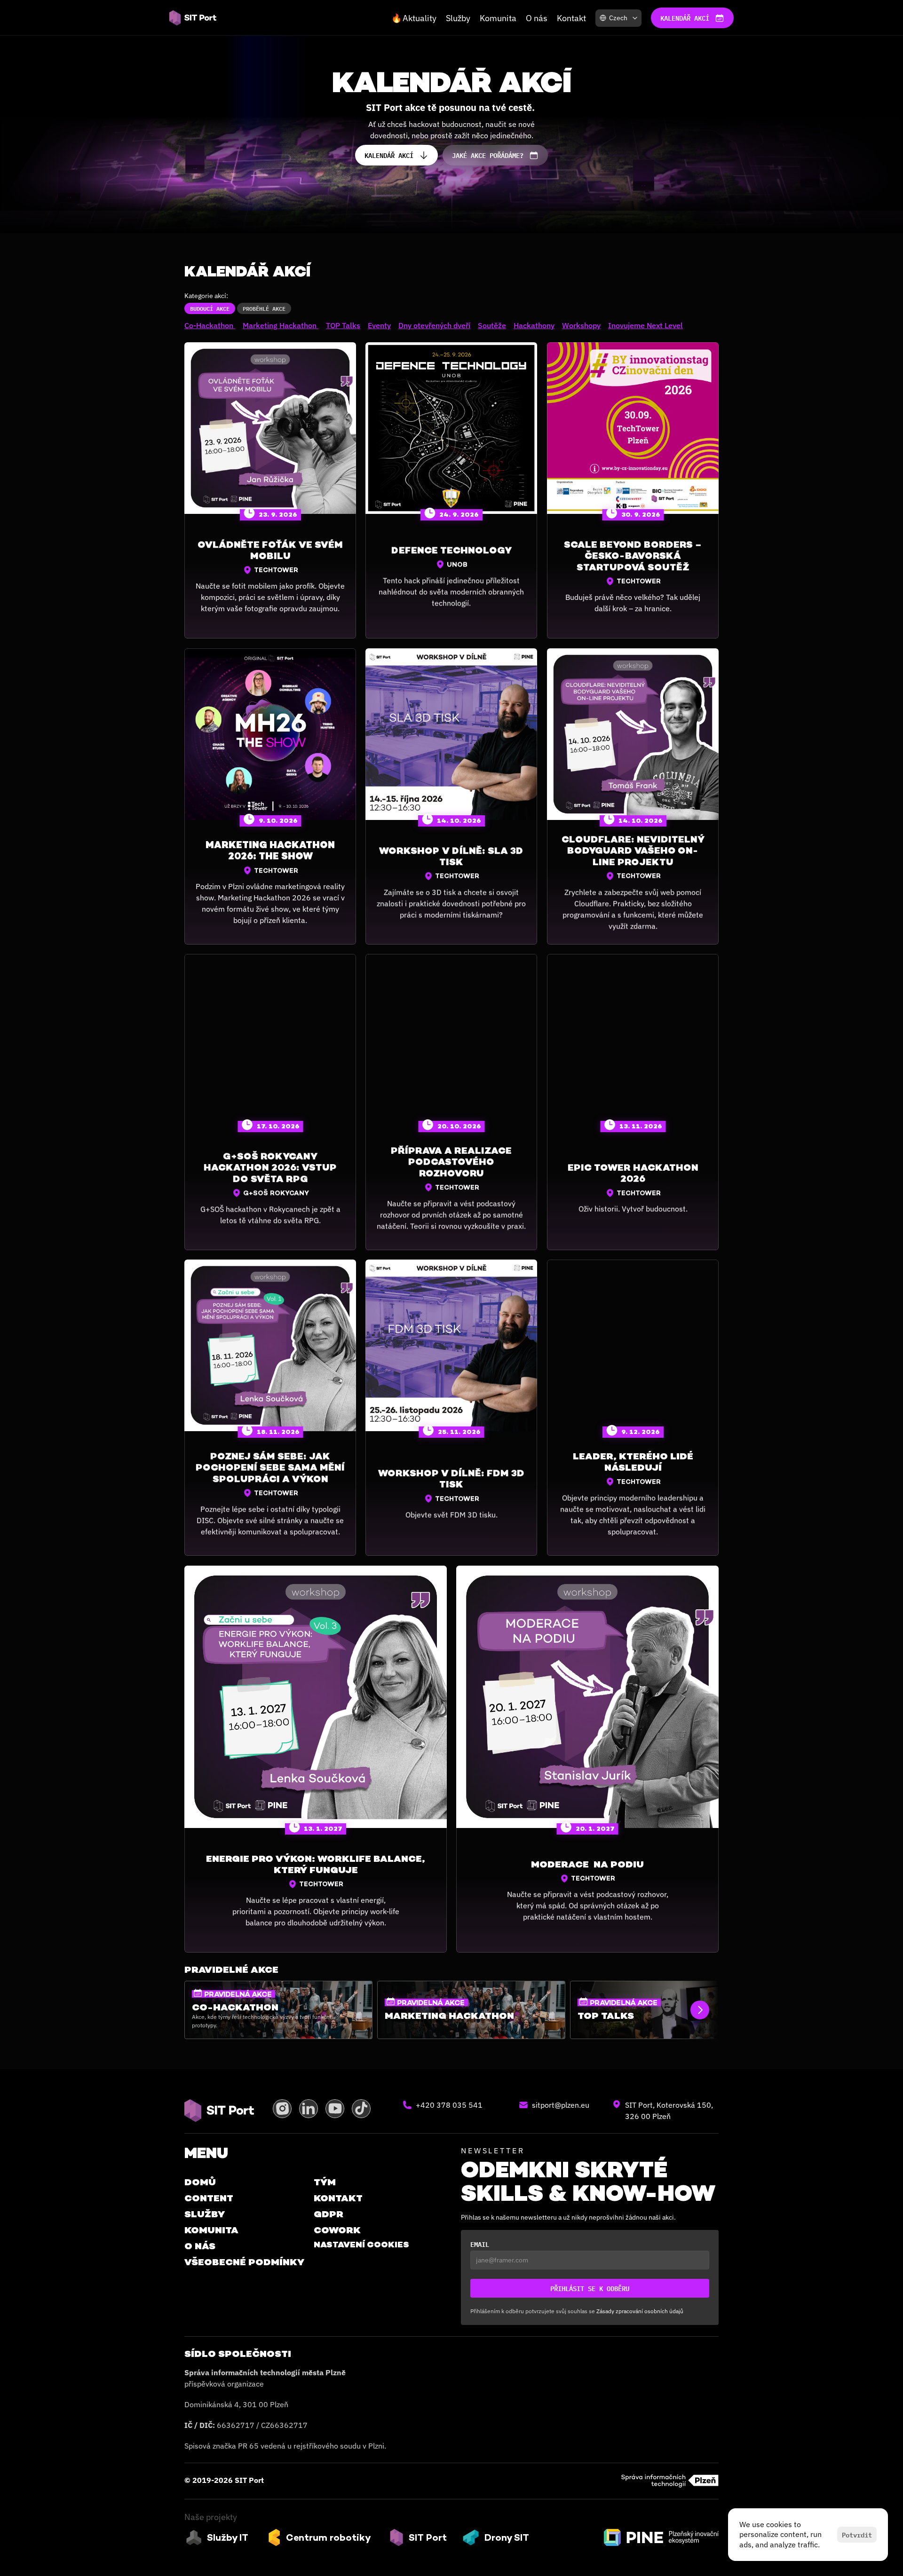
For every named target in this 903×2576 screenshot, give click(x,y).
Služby (458, 18)
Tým (325, 2182)
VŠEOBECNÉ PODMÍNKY (244, 2262)
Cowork (337, 2230)
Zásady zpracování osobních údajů (640, 2311)
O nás (537, 18)
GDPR (329, 2214)
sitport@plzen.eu (561, 2105)
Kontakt (571, 18)
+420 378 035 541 (449, 2105)
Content (209, 2198)
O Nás (200, 2246)
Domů (200, 2182)
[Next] (700, 2010)
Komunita (498, 18)
